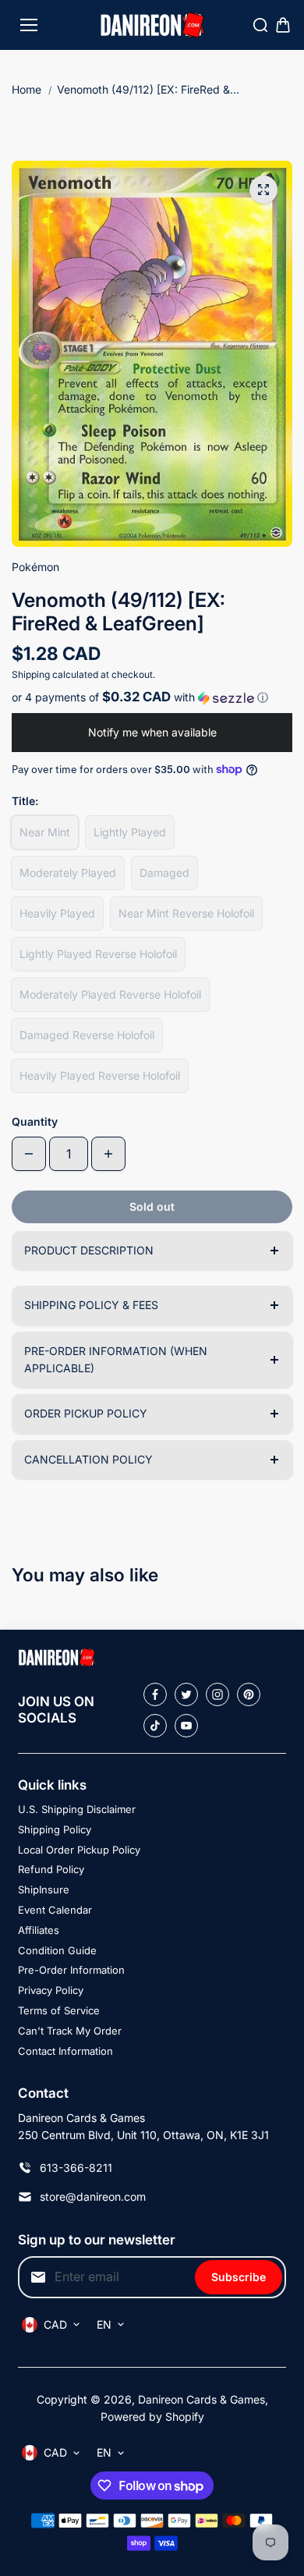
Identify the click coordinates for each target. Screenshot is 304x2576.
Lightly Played (130, 832)
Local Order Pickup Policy (79, 1850)
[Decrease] (29, 1154)
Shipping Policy (55, 1829)
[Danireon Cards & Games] (152, 25)
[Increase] (108, 1154)
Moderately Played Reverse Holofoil (110, 994)
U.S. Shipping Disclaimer (77, 1809)
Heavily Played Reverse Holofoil (100, 1075)
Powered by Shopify (152, 2416)
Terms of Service (59, 2010)
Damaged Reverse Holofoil (87, 1035)
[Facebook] (155, 1694)
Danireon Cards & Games (201, 2399)
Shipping (31, 674)
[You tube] (186, 1726)
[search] (260, 25)
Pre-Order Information (71, 1970)
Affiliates (39, 1930)
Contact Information (65, 2051)
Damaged (164, 873)
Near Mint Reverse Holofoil (186, 913)
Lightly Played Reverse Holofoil (98, 954)
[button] (152, 697)
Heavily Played (57, 913)
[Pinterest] (249, 1694)
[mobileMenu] (29, 25)
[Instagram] (217, 1694)
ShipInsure (44, 1889)
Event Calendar (55, 1910)
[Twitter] (186, 1694)
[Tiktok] (155, 1726)
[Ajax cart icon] (283, 25)
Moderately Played (68, 873)
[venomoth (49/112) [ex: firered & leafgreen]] (263, 190)
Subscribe (239, 2277)
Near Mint (45, 832)
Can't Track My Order (70, 2031)
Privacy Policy (51, 1990)
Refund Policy (51, 1869)
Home (27, 89)
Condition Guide (57, 1950)
